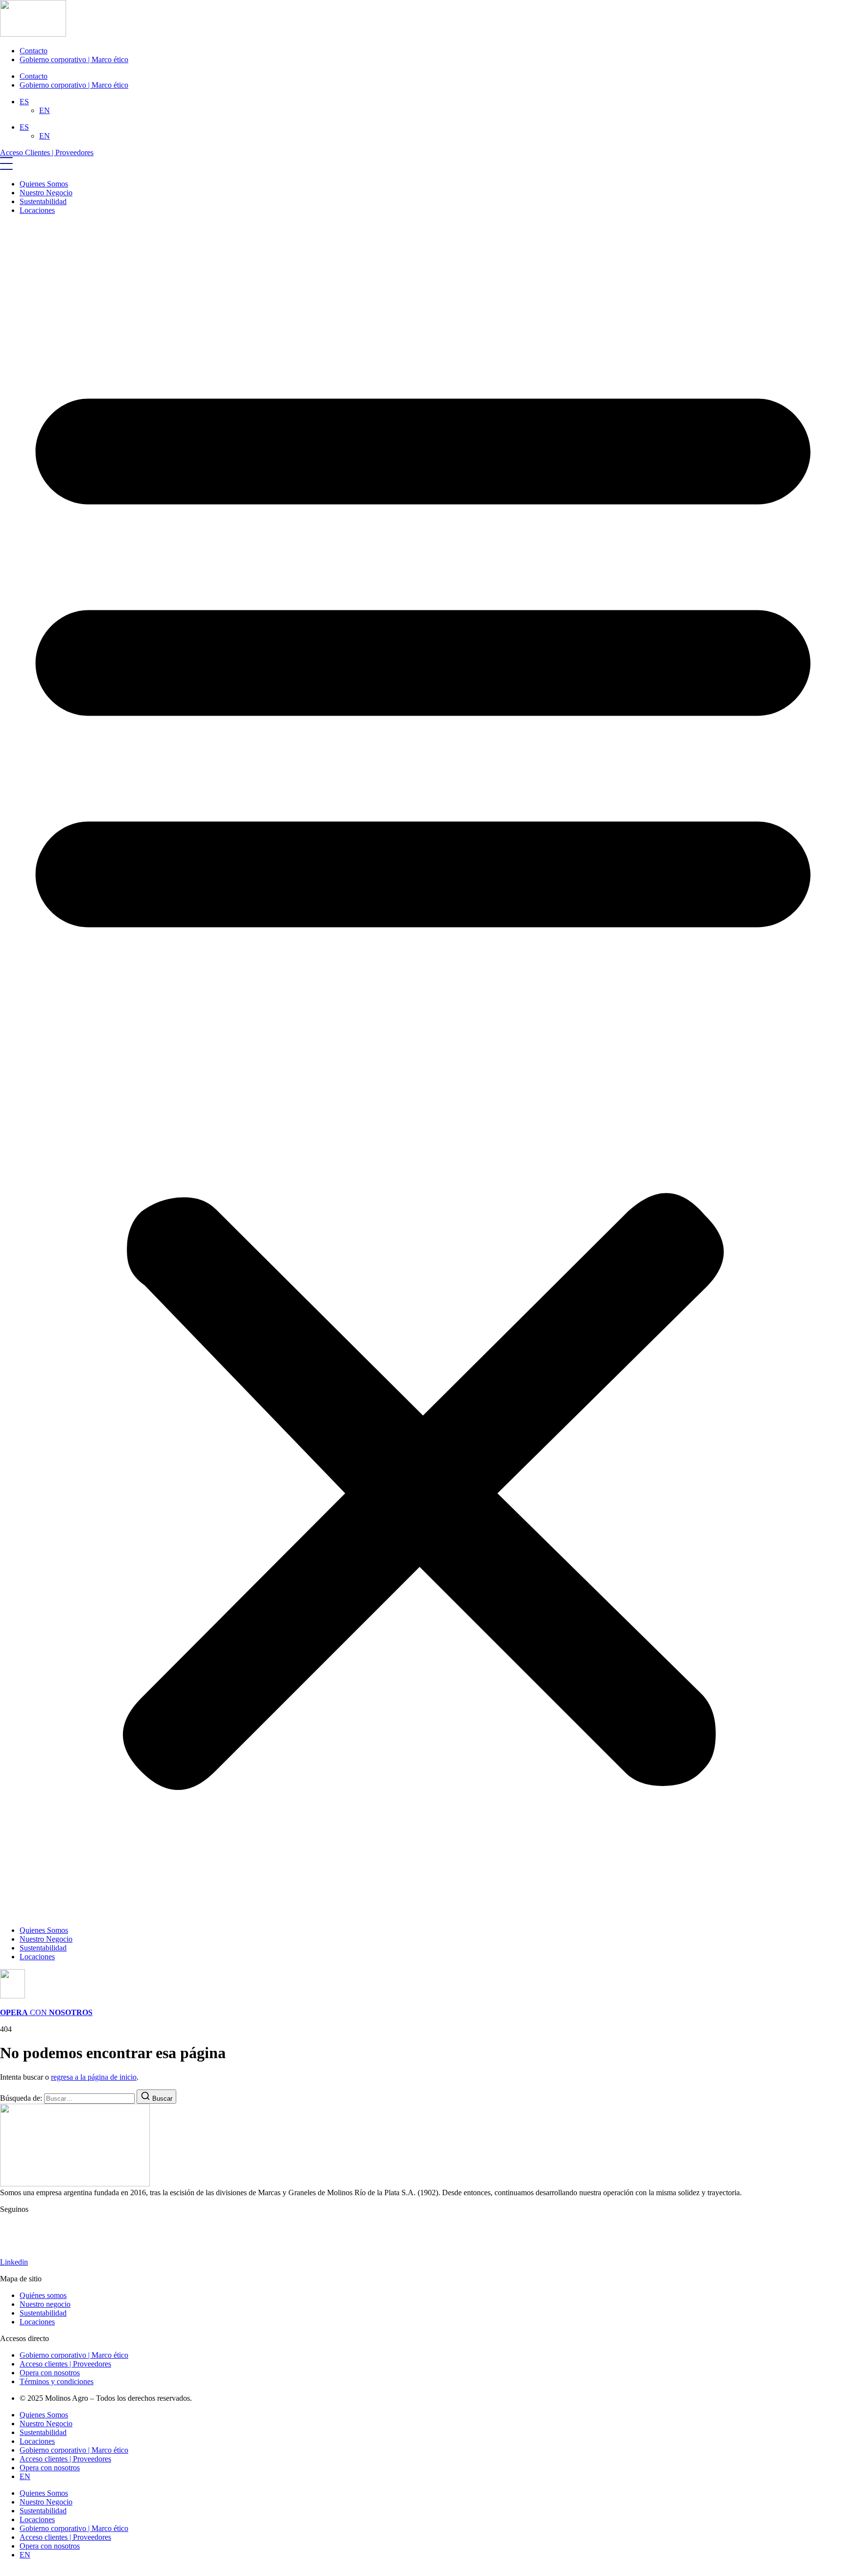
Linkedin (14, 2262)
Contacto (34, 51)
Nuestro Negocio (46, 193)
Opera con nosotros (50, 2468)
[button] (423, 1070)
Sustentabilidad (43, 201)
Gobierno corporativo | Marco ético (74, 59)
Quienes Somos (44, 184)
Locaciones (37, 210)
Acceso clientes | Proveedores (65, 2459)
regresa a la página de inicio (94, 2077)
